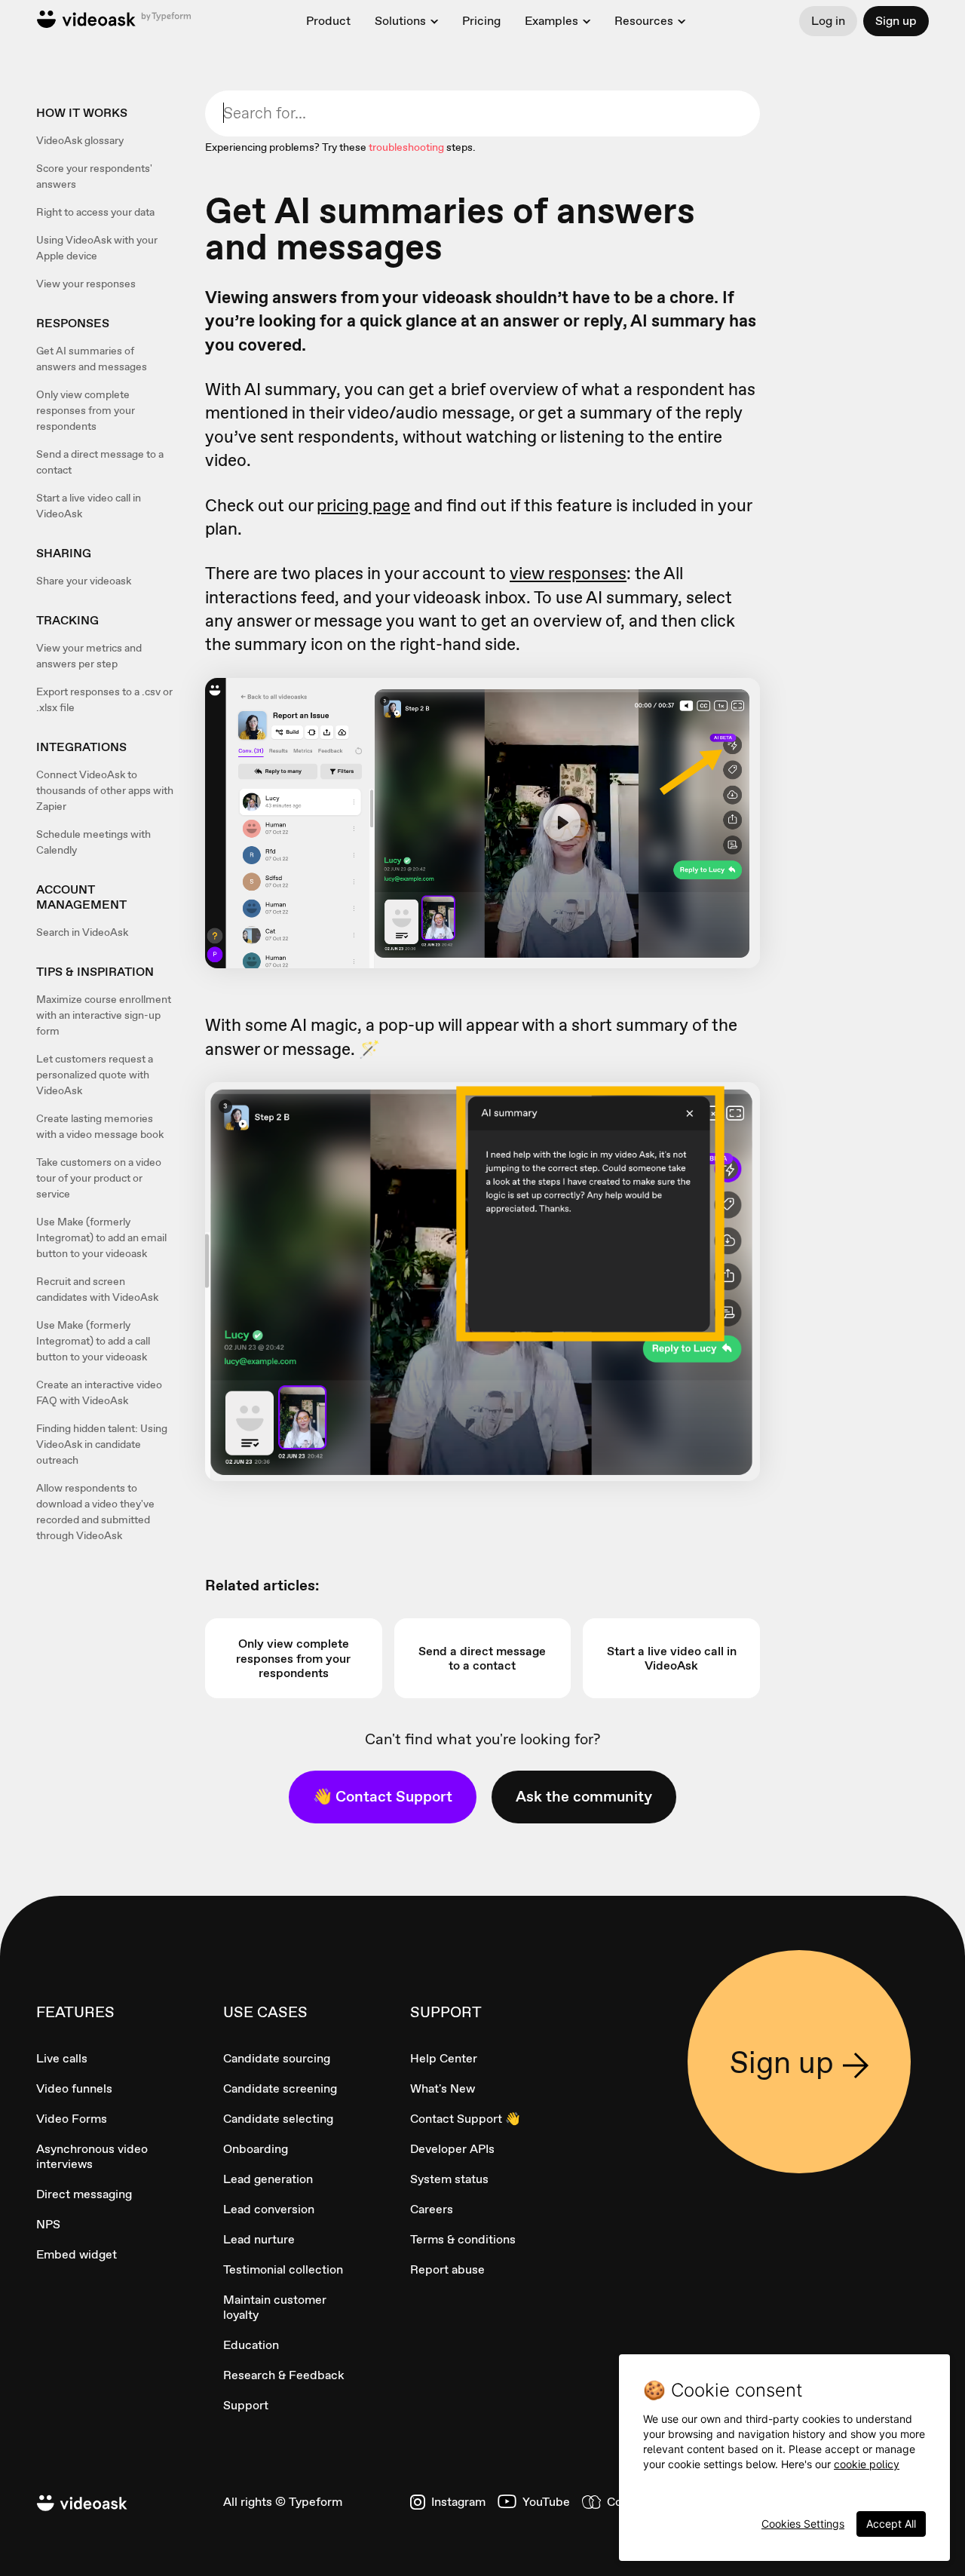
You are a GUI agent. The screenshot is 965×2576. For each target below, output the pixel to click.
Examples (551, 21)
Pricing (481, 21)
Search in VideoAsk (82, 932)
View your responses (86, 284)
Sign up (896, 21)
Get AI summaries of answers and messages (92, 359)
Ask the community (584, 1796)
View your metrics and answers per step (89, 656)
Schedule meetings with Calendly (93, 842)
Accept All (891, 2524)
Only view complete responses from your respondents (86, 410)
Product (328, 21)
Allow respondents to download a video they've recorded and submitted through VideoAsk (95, 1512)
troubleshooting (406, 147)
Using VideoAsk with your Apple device (97, 248)
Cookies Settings (803, 2524)
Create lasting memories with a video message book (100, 1126)
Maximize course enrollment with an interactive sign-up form (104, 1015)
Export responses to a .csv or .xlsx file (104, 699)
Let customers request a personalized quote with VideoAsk (95, 1075)
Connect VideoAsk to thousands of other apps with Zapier (105, 790)
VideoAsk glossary (80, 140)
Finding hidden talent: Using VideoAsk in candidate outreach (102, 1444)
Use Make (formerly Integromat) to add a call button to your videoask (93, 1341)
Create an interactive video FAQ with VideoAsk (99, 1392)
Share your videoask (84, 581)
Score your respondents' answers (94, 176)
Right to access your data (95, 212)
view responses (568, 573)
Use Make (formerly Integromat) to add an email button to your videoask (101, 1237)
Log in (828, 21)
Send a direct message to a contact (100, 462)
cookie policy (867, 2464)
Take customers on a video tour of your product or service (99, 1178)
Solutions (400, 21)
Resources (644, 21)
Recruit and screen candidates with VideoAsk (97, 1289)
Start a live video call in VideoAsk (89, 506)
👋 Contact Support (383, 1796)
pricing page (363, 505)
